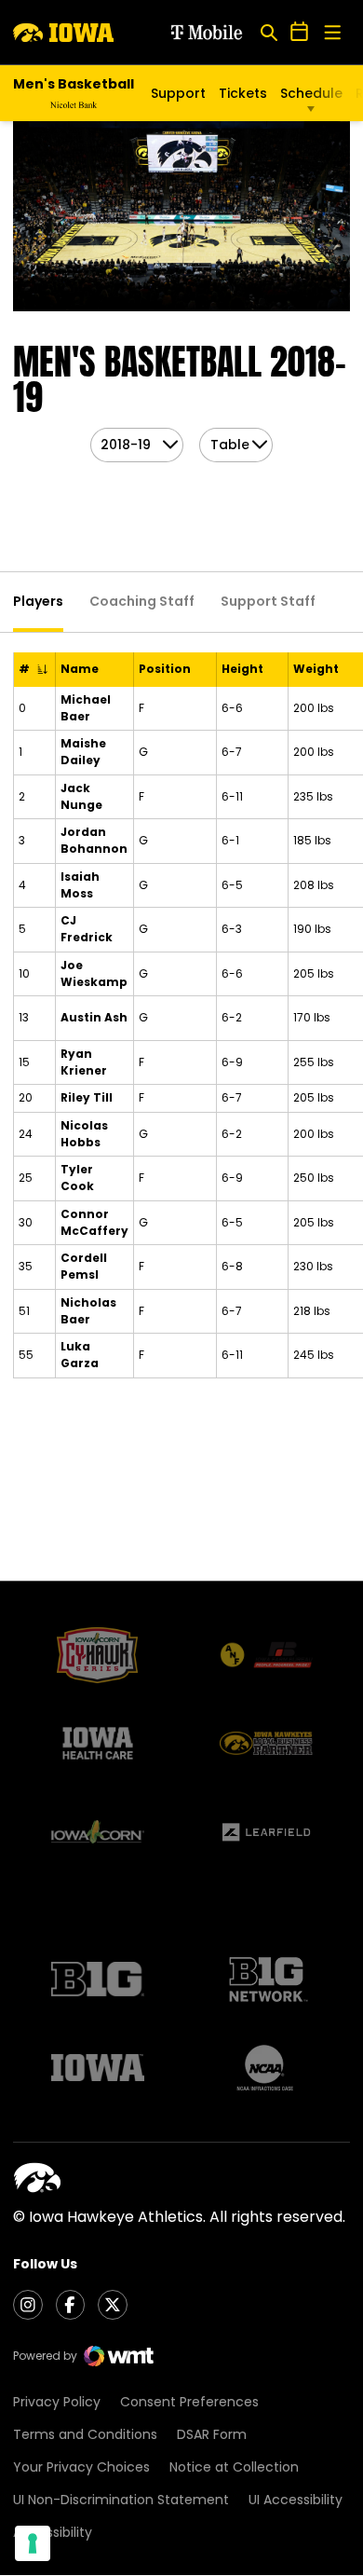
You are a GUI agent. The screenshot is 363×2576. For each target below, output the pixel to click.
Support (178, 93)
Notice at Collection (234, 2467)
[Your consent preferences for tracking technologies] (33, 2543)
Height (242, 669)
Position (165, 669)
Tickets (243, 93)
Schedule (311, 93)
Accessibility (53, 2532)
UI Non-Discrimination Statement (121, 2500)
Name (80, 669)
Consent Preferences (189, 2402)
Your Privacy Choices (81, 2467)
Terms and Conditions (85, 2434)
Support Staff (268, 601)
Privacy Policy (57, 2402)
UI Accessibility (296, 2500)
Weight (316, 669)
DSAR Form (212, 2434)
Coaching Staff (142, 601)
